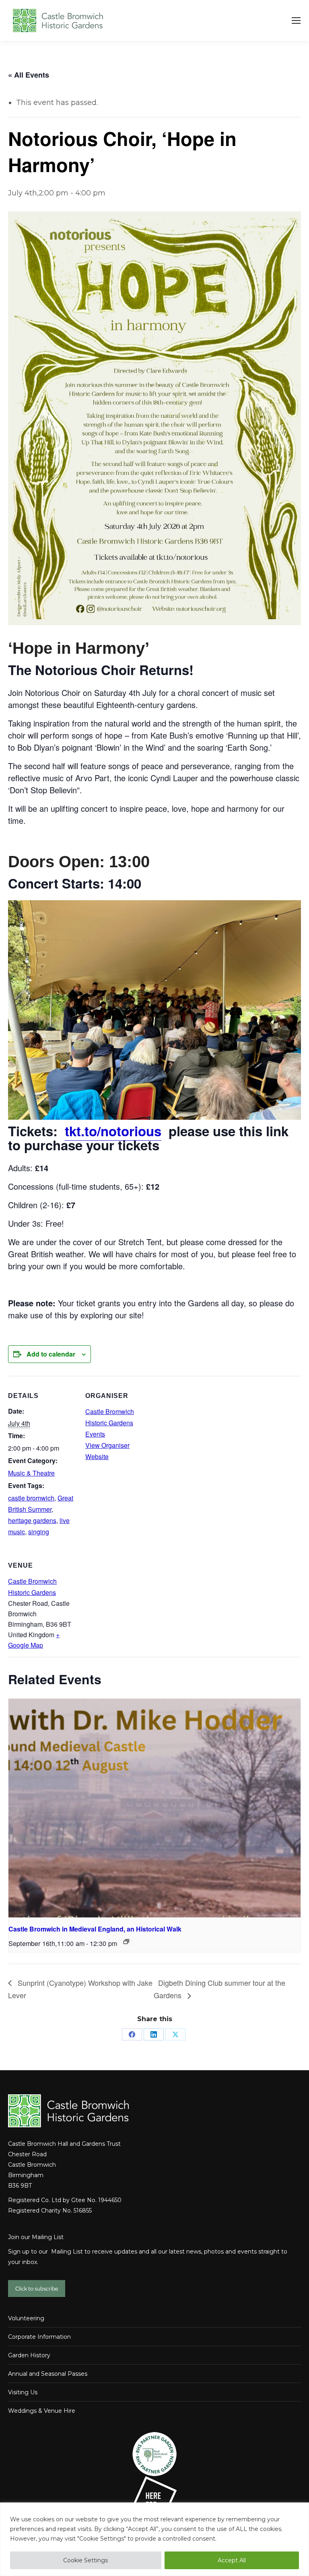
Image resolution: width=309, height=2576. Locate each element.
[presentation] (154, 1808)
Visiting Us (23, 2392)
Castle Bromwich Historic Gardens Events (110, 1423)
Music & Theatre (31, 1473)
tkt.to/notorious (113, 1131)
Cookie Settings (85, 2560)
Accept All (232, 2560)
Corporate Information (39, 2337)
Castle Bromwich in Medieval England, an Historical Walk (95, 1929)
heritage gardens (32, 1520)
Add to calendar (51, 1354)
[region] (154, 2539)
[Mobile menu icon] (296, 21)
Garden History (29, 2355)
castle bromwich (31, 1498)
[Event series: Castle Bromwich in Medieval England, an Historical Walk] (126, 1942)
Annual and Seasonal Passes (48, 2374)
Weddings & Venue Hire (42, 2411)
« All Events (29, 75)
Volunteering (26, 2318)
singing (39, 1532)
